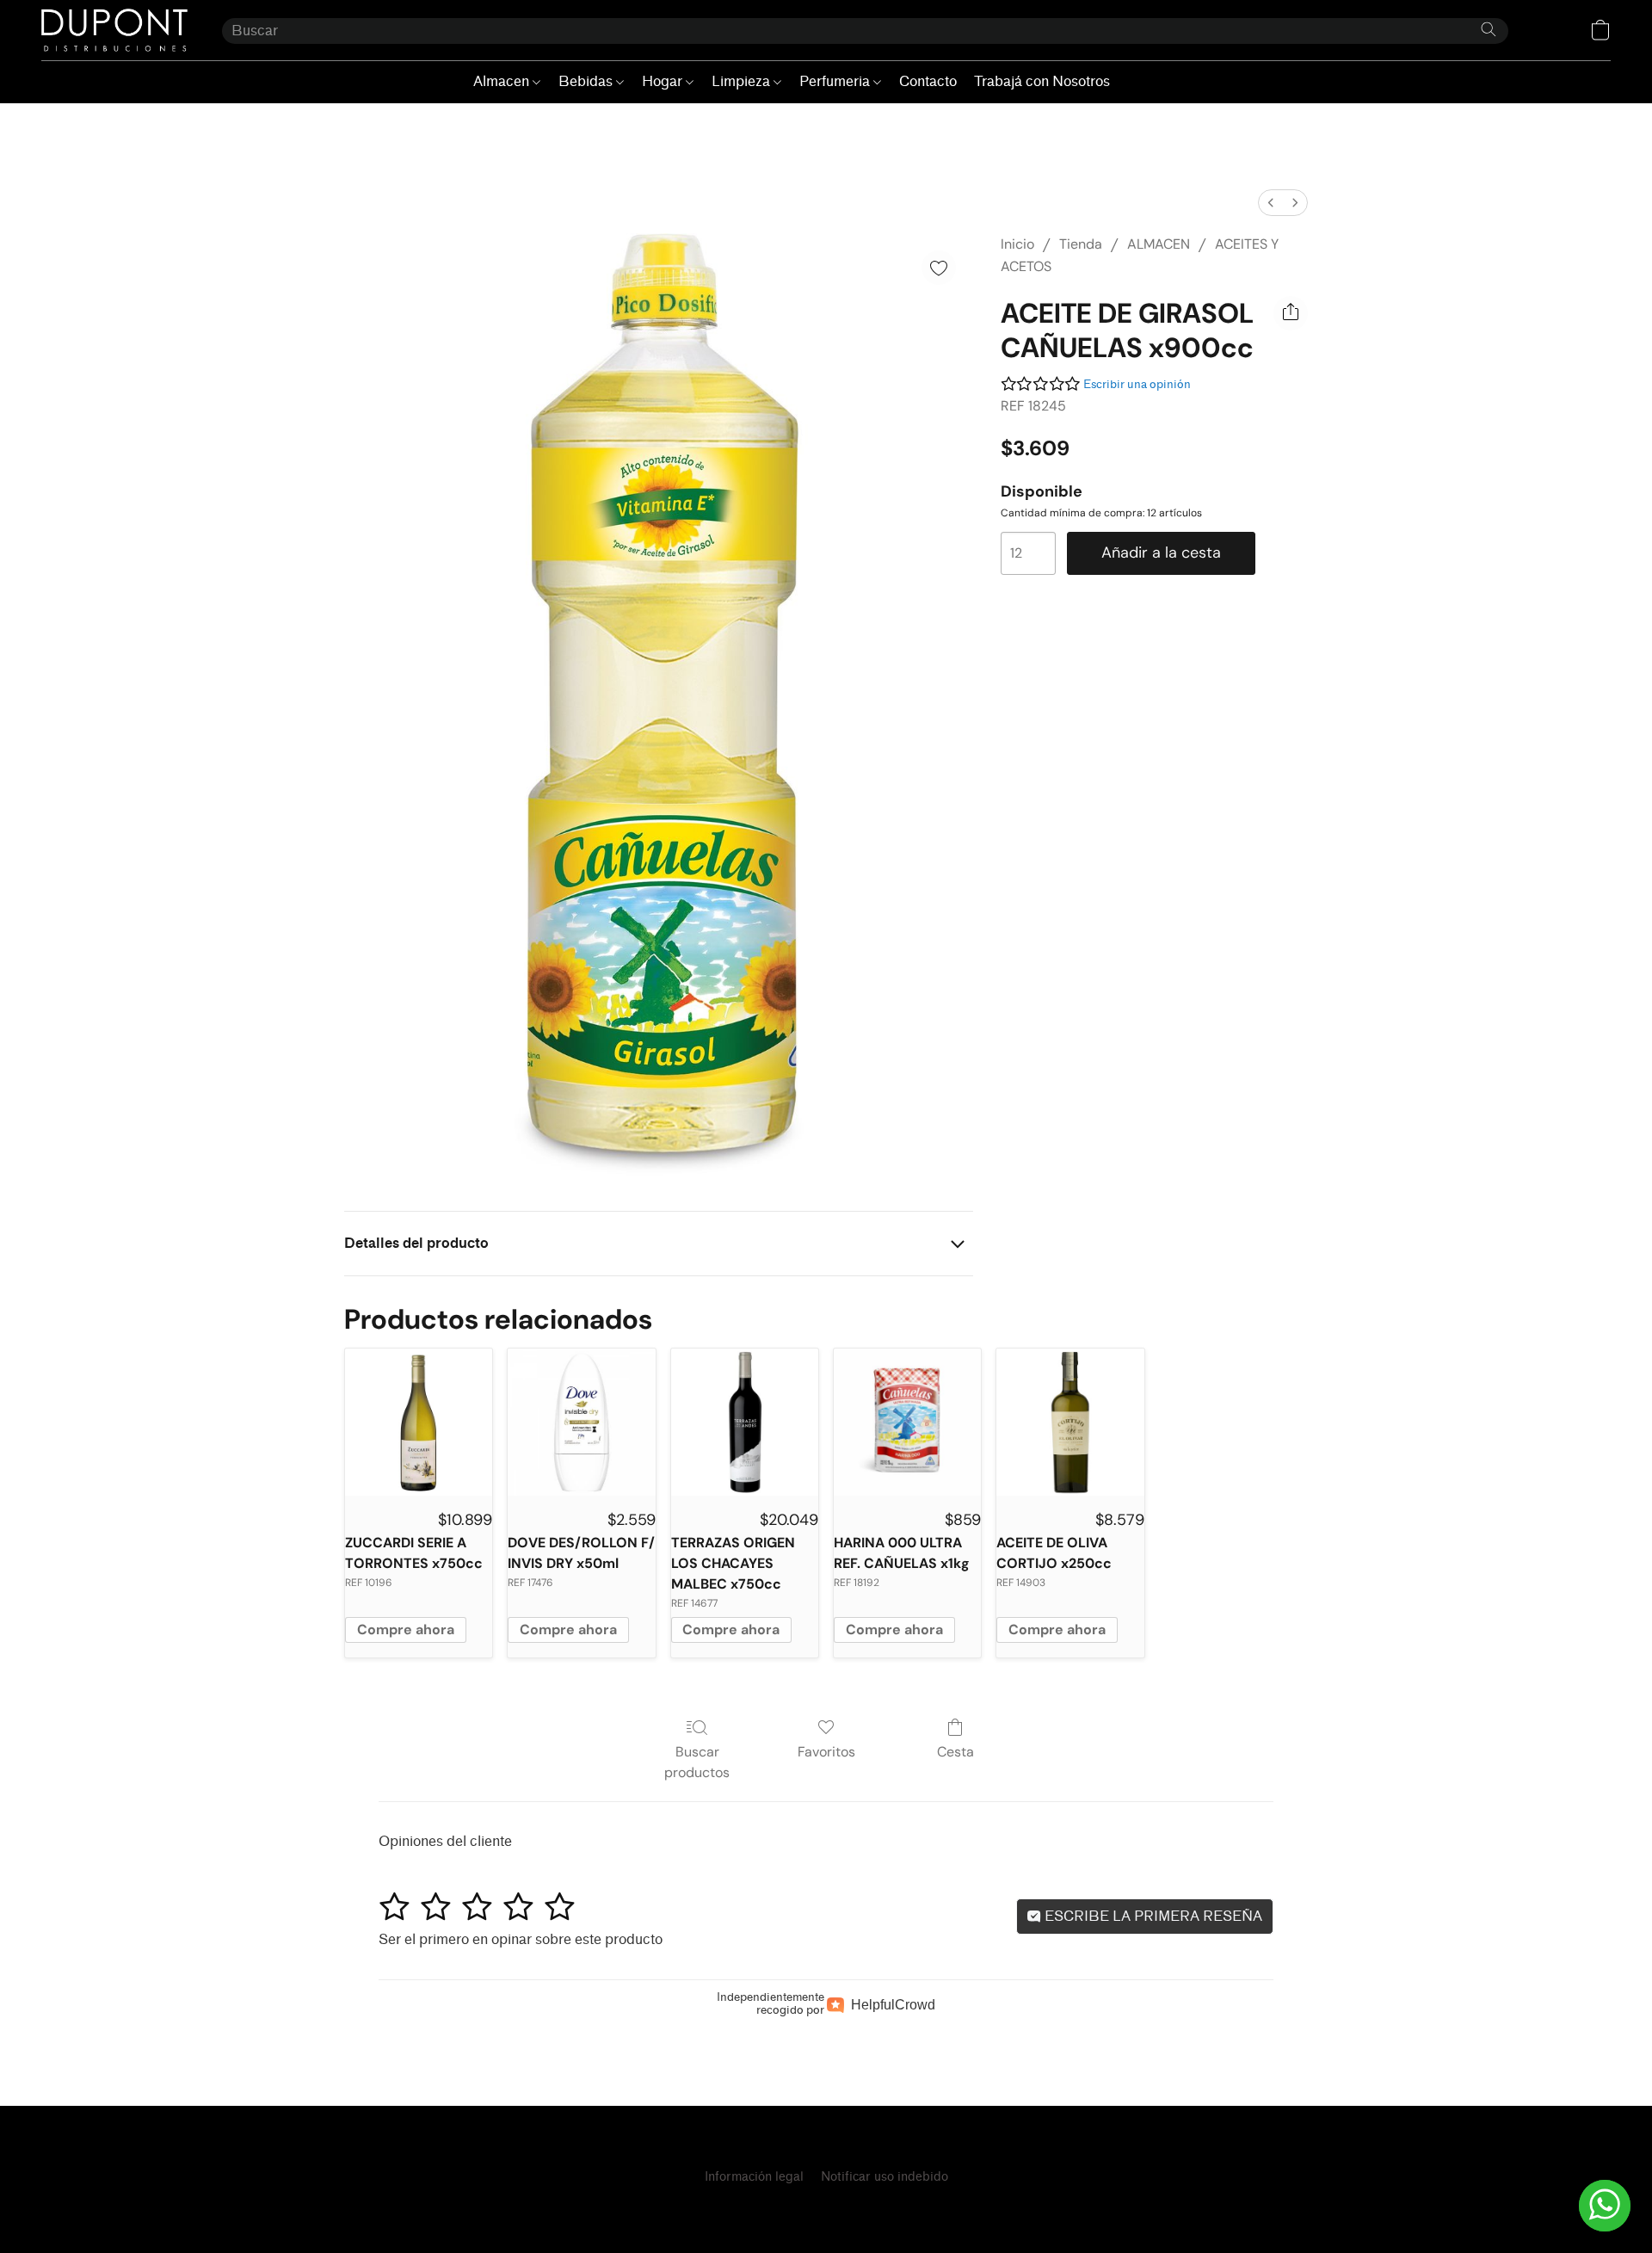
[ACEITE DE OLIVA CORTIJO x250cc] (1070, 1422)
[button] (114, 30)
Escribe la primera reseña (1152, 1916)
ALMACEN (1159, 244)
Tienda (1081, 244)
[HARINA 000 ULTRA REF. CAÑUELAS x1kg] (907, 1422)
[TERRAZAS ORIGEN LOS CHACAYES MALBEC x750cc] (745, 1422)
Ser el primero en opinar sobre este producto (521, 1939)
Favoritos (826, 1752)
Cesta (955, 1752)
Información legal (754, 2177)
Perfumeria (836, 81)
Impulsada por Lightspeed (826, 2207)
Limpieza (743, 81)
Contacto (928, 81)
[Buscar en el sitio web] (1489, 29)
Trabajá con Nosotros (1042, 81)
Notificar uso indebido (885, 2177)
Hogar (664, 81)
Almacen (503, 81)
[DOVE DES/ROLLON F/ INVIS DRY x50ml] (581, 1422)
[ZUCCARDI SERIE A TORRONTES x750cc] (419, 1422)
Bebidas (587, 81)
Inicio (1017, 244)
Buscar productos (697, 1762)
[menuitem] (1271, 203)
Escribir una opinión (1137, 384)
